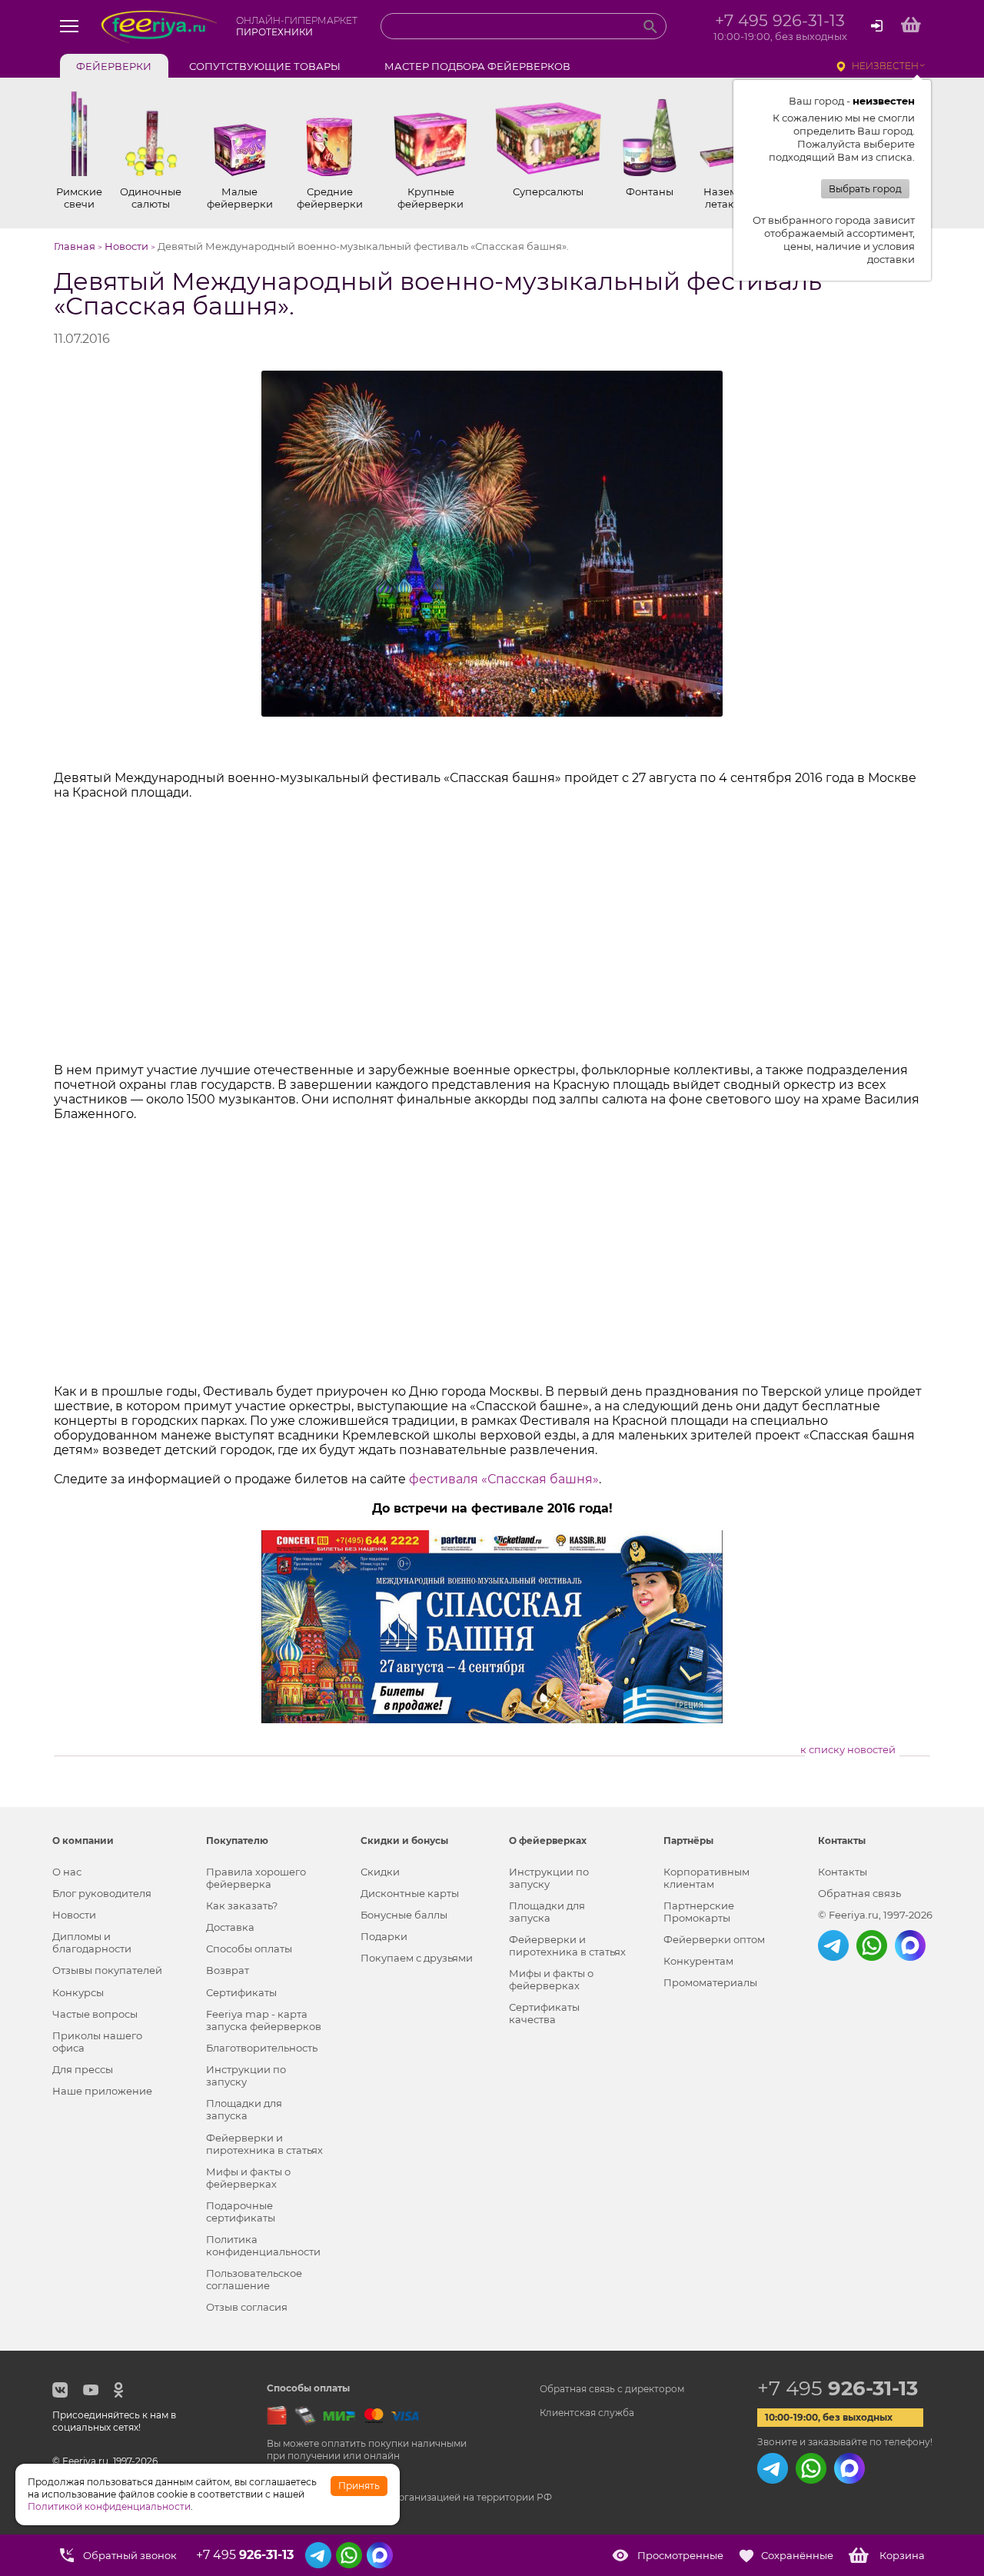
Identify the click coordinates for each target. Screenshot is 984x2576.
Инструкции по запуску (246, 2075)
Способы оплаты (249, 1949)
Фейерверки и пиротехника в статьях (264, 2144)
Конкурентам (698, 1961)
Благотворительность (262, 2048)
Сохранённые (797, 2555)
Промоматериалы (710, 1982)
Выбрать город (865, 189)
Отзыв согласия (247, 2307)
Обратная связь (859, 1893)
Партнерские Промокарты (699, 1912)
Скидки (380, 1872)
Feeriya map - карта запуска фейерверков (264, 2020)
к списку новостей (848, 1749)
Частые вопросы (95, 2014)
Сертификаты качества (544, 2013)
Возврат (228, 1970)
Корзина (902, 2555)
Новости (74, 1915)
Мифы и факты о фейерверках (248, 2178)
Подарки (384, 1936)
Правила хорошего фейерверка (256, 1878)
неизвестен (885, 66)
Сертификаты (241, 1992)
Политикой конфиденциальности (109, 2506)
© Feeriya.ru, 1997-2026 (875, 1915)
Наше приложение (102, 2091)
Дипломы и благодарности (92, 1942)
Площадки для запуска (244, 2109)
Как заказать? (242, 1905)
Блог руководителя (102, 1893)
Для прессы (83, 2069)
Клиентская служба (587, 2413)
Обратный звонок (130, 2555)
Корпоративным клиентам (706, 1878)
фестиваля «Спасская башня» (504, 1479)
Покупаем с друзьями (417, 1958)
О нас (67, 1872)
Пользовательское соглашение (254, 2279)
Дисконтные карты (410, 1893)
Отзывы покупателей (107, 1970)
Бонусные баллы (404, 1915)
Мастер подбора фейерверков (477, 66)
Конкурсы (78, 1992)
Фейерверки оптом (714, 1939)
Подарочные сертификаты (241, 2212)
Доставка (230, 1927)
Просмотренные (680, 2555)
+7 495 (838, 2388)
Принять (359, 2486)
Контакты (843, 1872)
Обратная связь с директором (612, 2389)
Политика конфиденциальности (263, 2245)
